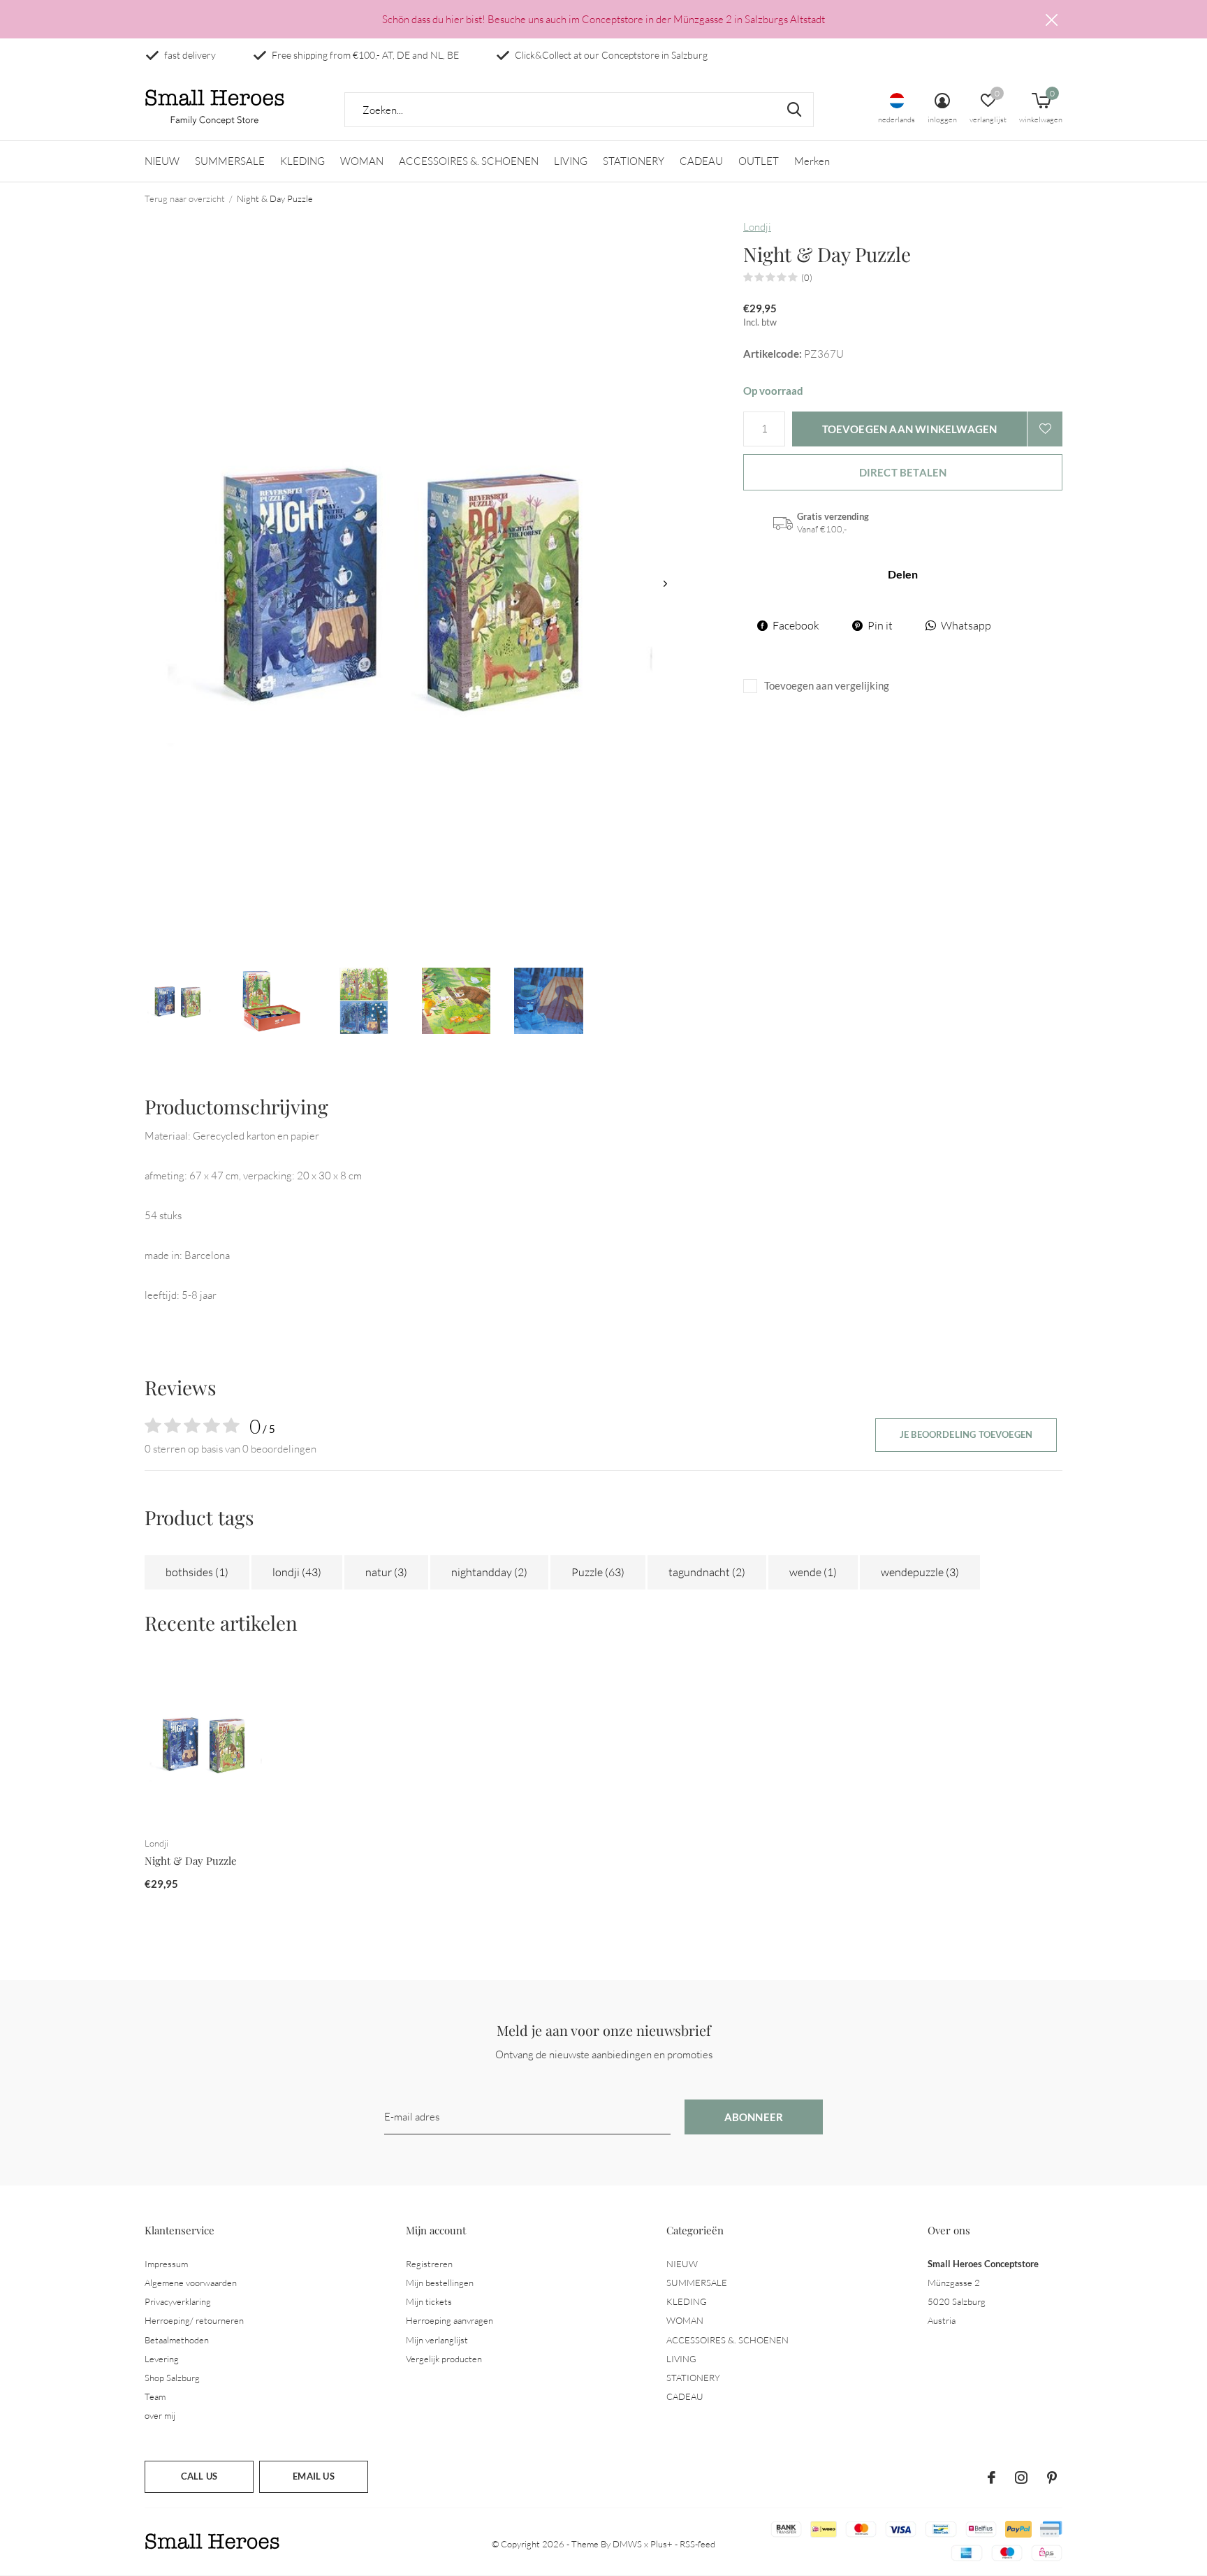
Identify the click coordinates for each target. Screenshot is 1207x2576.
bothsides (197, 1572)
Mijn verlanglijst (437, 2340)
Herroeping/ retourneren (194, 2320)
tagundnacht (707, 1572)
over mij (160, 2415)
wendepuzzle (920, 1572)
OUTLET (759, 161)
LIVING (571, 161)
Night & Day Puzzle (191, 1861)
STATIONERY (634, 161)
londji (297, 1572)
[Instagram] (1021, 2477)
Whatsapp (966, 625)
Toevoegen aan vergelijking (827, 685)
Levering (162, 2359)
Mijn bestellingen (440, 2283)
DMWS (627, 2544)
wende (813, 1572)
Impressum (166, 2264)
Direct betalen (903, 472)
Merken (812, 161)
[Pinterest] (1052, 2477)
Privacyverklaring (178, 2301)
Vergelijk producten (444, 2359)
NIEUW (162, 161)
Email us (313, 2476)
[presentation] (665, 584)
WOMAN (362, 161)
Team (155, 2396)
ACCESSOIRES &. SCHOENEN (469, 161)
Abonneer (754, 2117)
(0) (807, 277)
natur (386, 1572)
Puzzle (598, 1572)
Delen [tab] (903, 574)
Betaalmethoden (177, 2340)
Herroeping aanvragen (449, 2320)
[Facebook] (992, 2477)
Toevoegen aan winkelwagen (910, 429)
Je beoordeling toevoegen (966, 1434)
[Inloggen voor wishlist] (1045, 429)
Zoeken (794, 110)
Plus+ (661, 2544)
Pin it (880, 625)
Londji (757, 227)
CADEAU (701, 161)
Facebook (796, 625)
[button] (179, 1001)
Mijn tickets (429, 2301)
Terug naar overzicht (185, 198)
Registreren (429, 2264)
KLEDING (302, 161)
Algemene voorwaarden (191, 2283)
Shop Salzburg (172, 2378)
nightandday (489, 1572)
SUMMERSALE (230, 161)
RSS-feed (697, 2544)
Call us (199, 2476)
